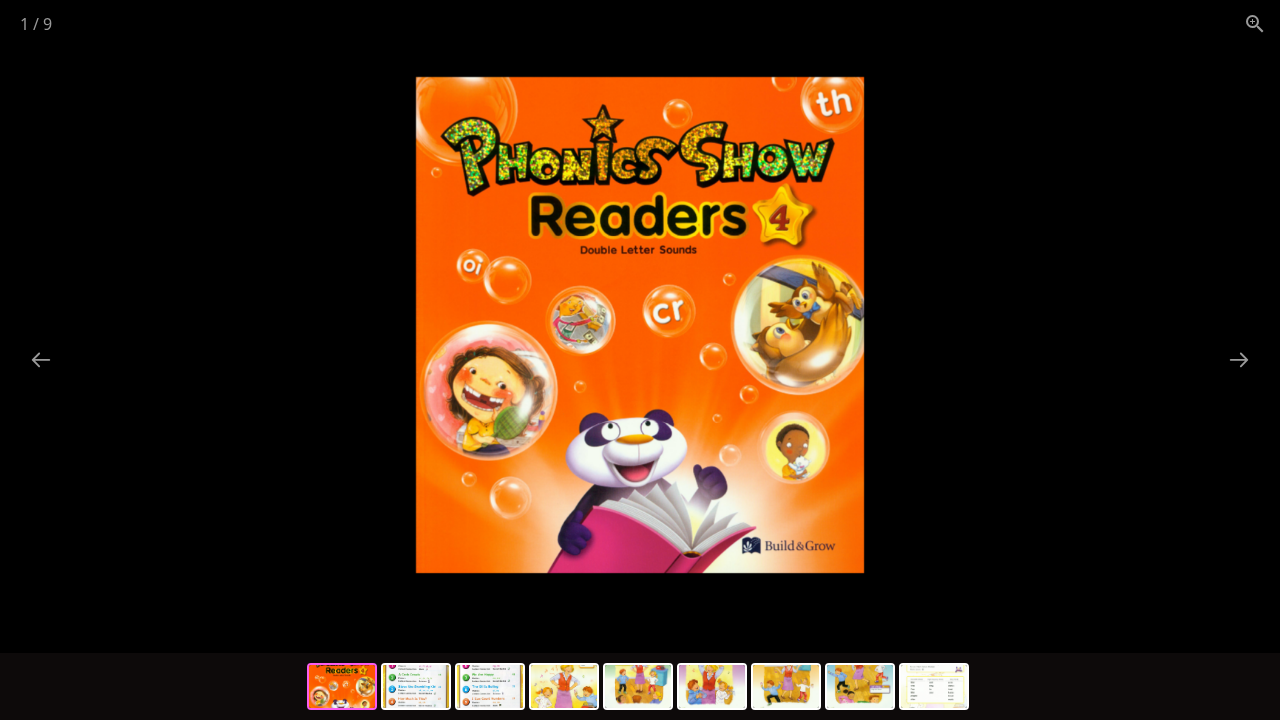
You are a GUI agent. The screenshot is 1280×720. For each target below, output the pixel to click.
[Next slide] (1239, 359)
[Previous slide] (41, 359)
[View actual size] (1255, 23)
